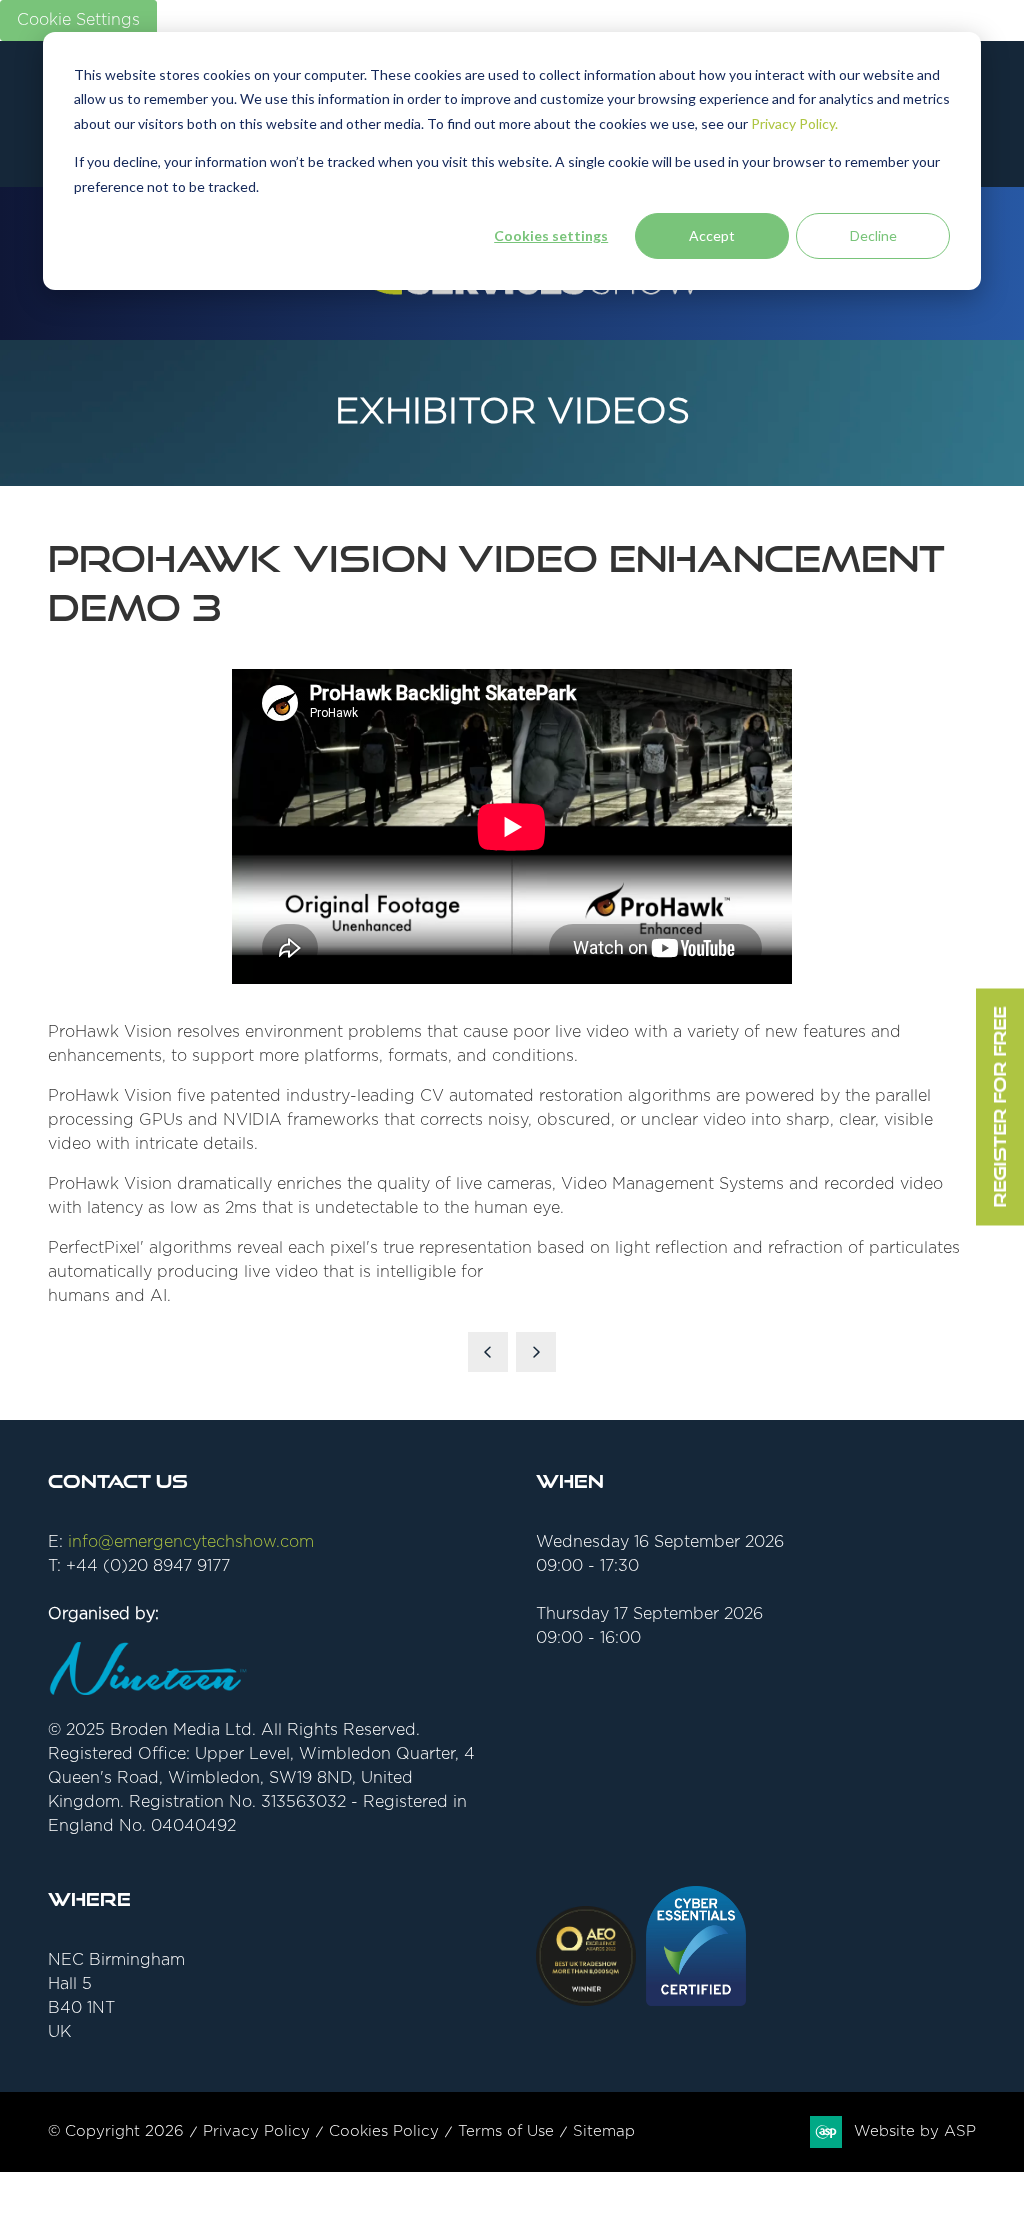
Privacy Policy (256, 2131)
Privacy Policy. (794, 123)
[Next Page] (536, 1352)
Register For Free (999, 1106)
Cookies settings (551, 235)
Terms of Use (506, 2131)
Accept (712, 235)
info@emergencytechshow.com (191, 1542)
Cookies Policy (384, 2131)
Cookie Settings (78, 20)
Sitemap (604, 2131)
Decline (873, 235)
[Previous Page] (488, 1352)
